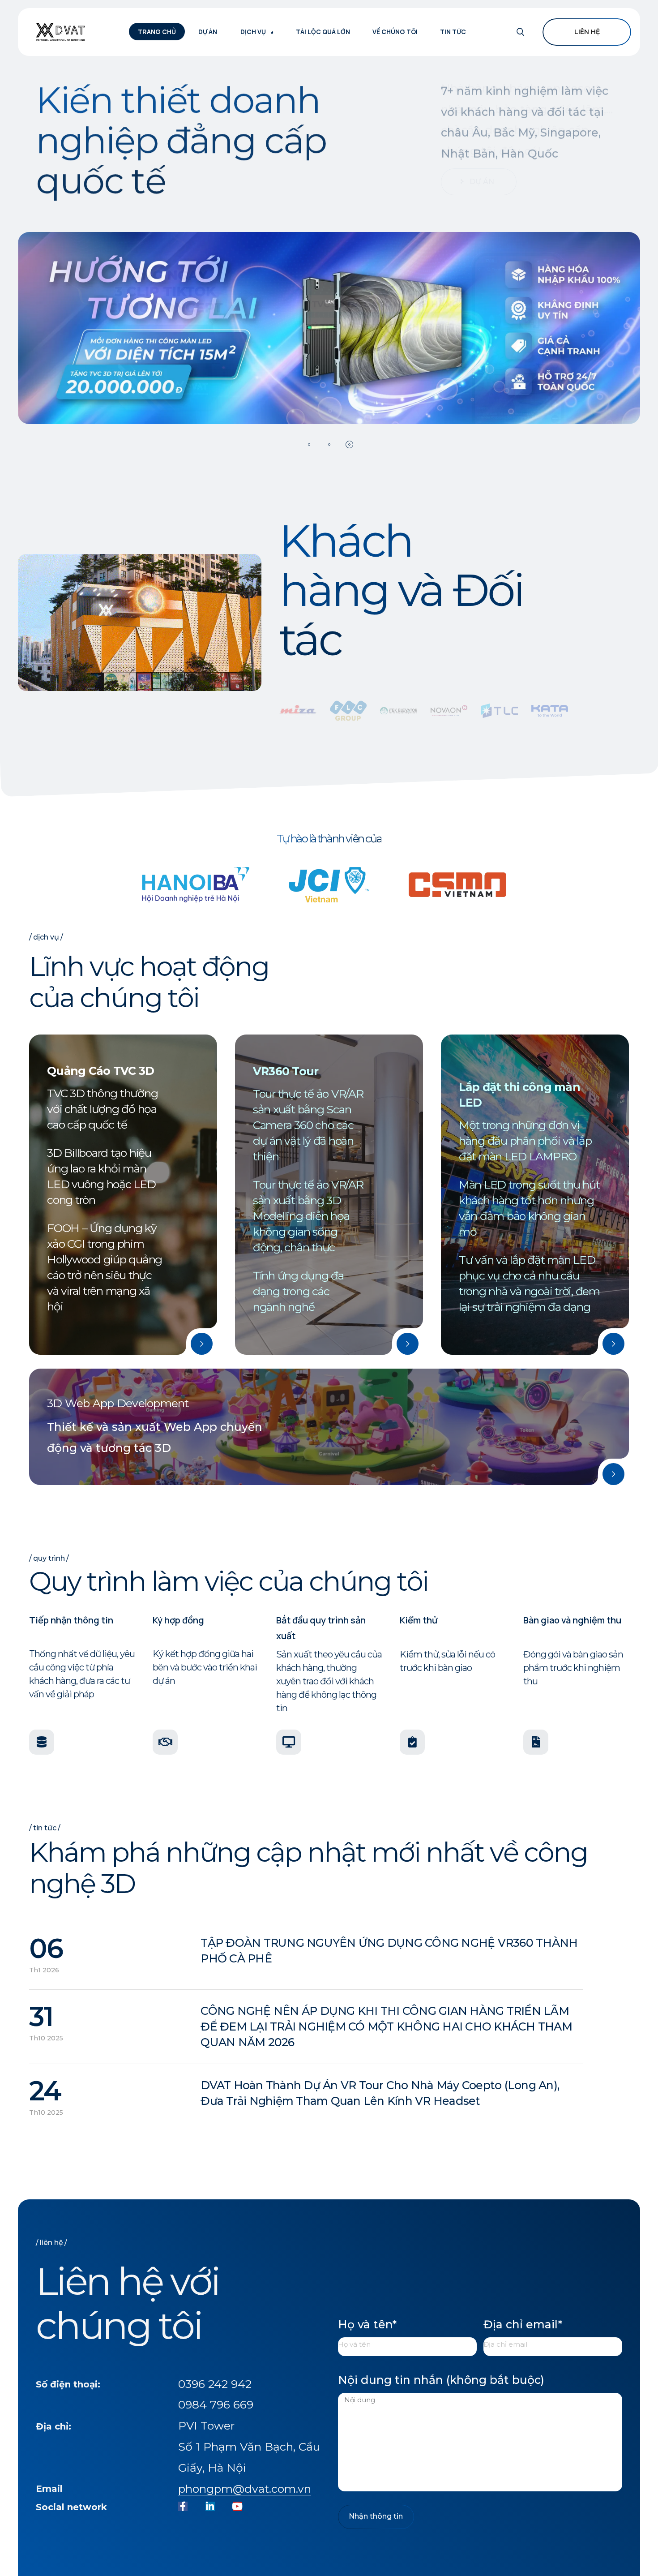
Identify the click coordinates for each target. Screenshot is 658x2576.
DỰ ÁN (482, 195)
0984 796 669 (216, 2404)
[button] (309, 444)
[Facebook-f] (183, 2506)
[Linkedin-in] (210, 2506)
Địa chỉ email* (523, 2324)
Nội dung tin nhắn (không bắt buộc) (441, 2380)
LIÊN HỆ (587, 32)
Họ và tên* (367, 2324)
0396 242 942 (215, 2384)
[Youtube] (237, 2506)
